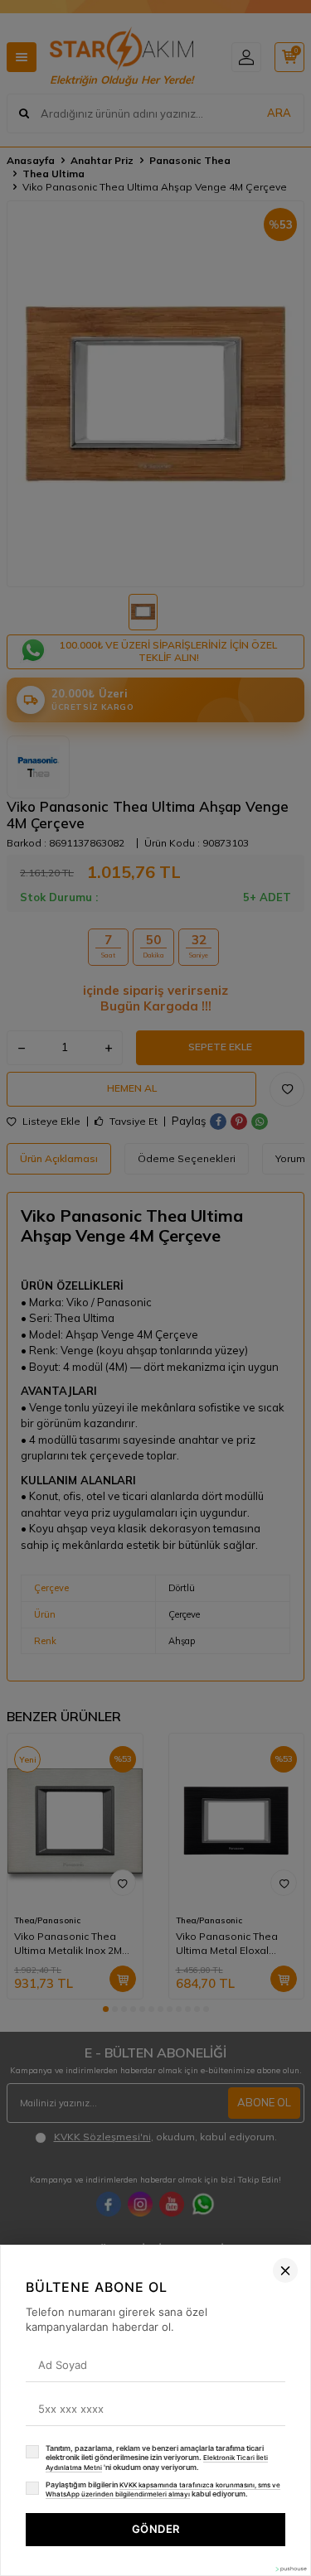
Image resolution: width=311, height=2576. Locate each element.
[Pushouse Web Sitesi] (290, 2569)
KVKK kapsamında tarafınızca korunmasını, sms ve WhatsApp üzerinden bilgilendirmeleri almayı (163, 2490)
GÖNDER (156, 2529)
